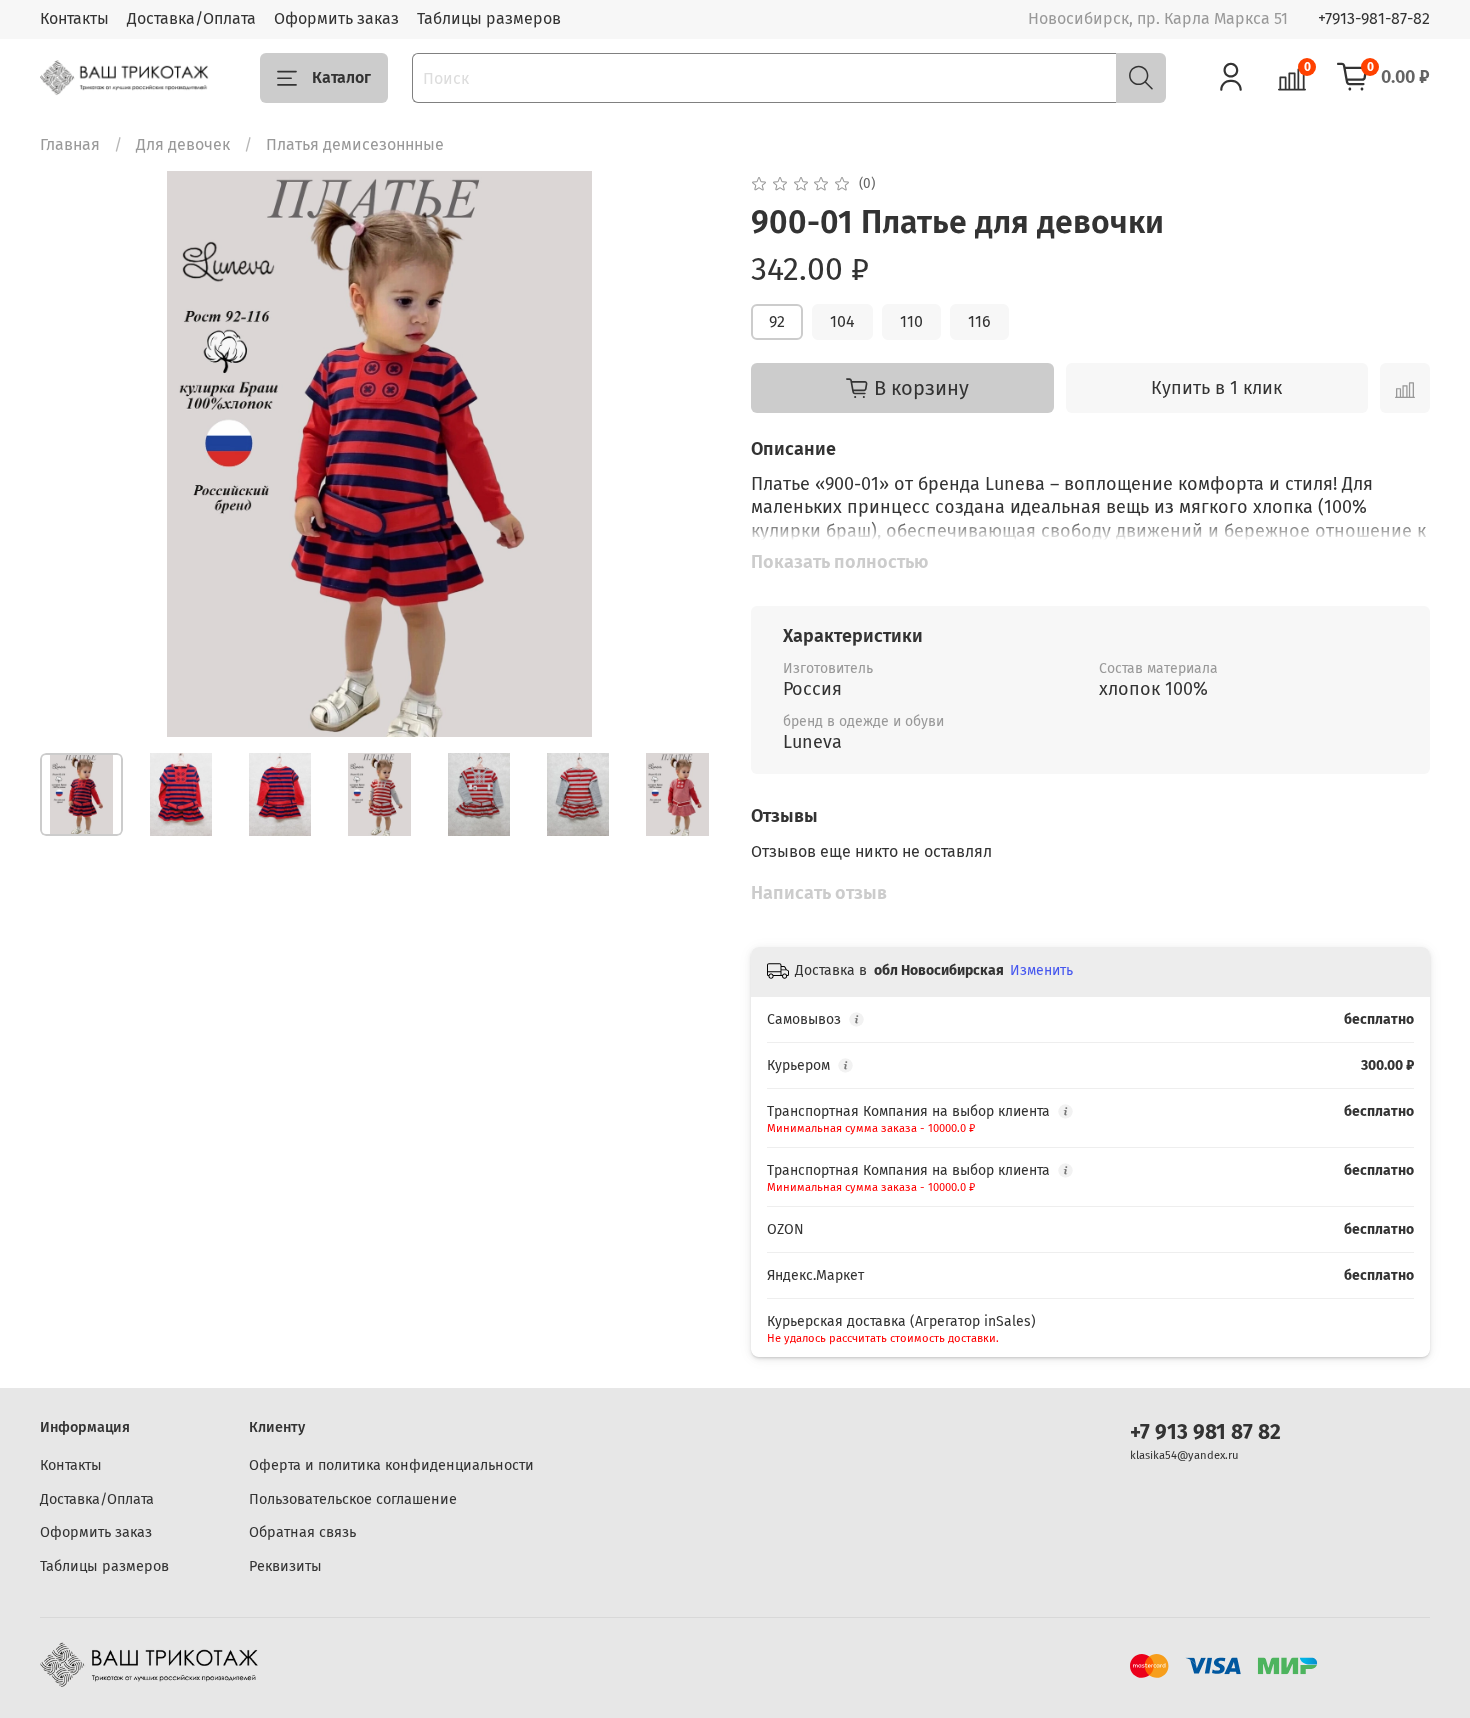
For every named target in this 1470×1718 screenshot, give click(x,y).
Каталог (341, 77)
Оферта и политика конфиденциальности (391, 1465)
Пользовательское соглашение (353, 1499)
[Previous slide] (72, 454)
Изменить (1041, 970)
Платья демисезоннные (355, 144)
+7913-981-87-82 (1374, 18)
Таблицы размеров (489, 18)
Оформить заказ (336, 18)
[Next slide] (687, 454)
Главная (70, 144)
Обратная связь (302, 1532)
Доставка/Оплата (191, 18)
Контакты (74, 18)
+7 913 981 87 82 (1205, 1432)
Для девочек (183, 144)
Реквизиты (285, 1566)
